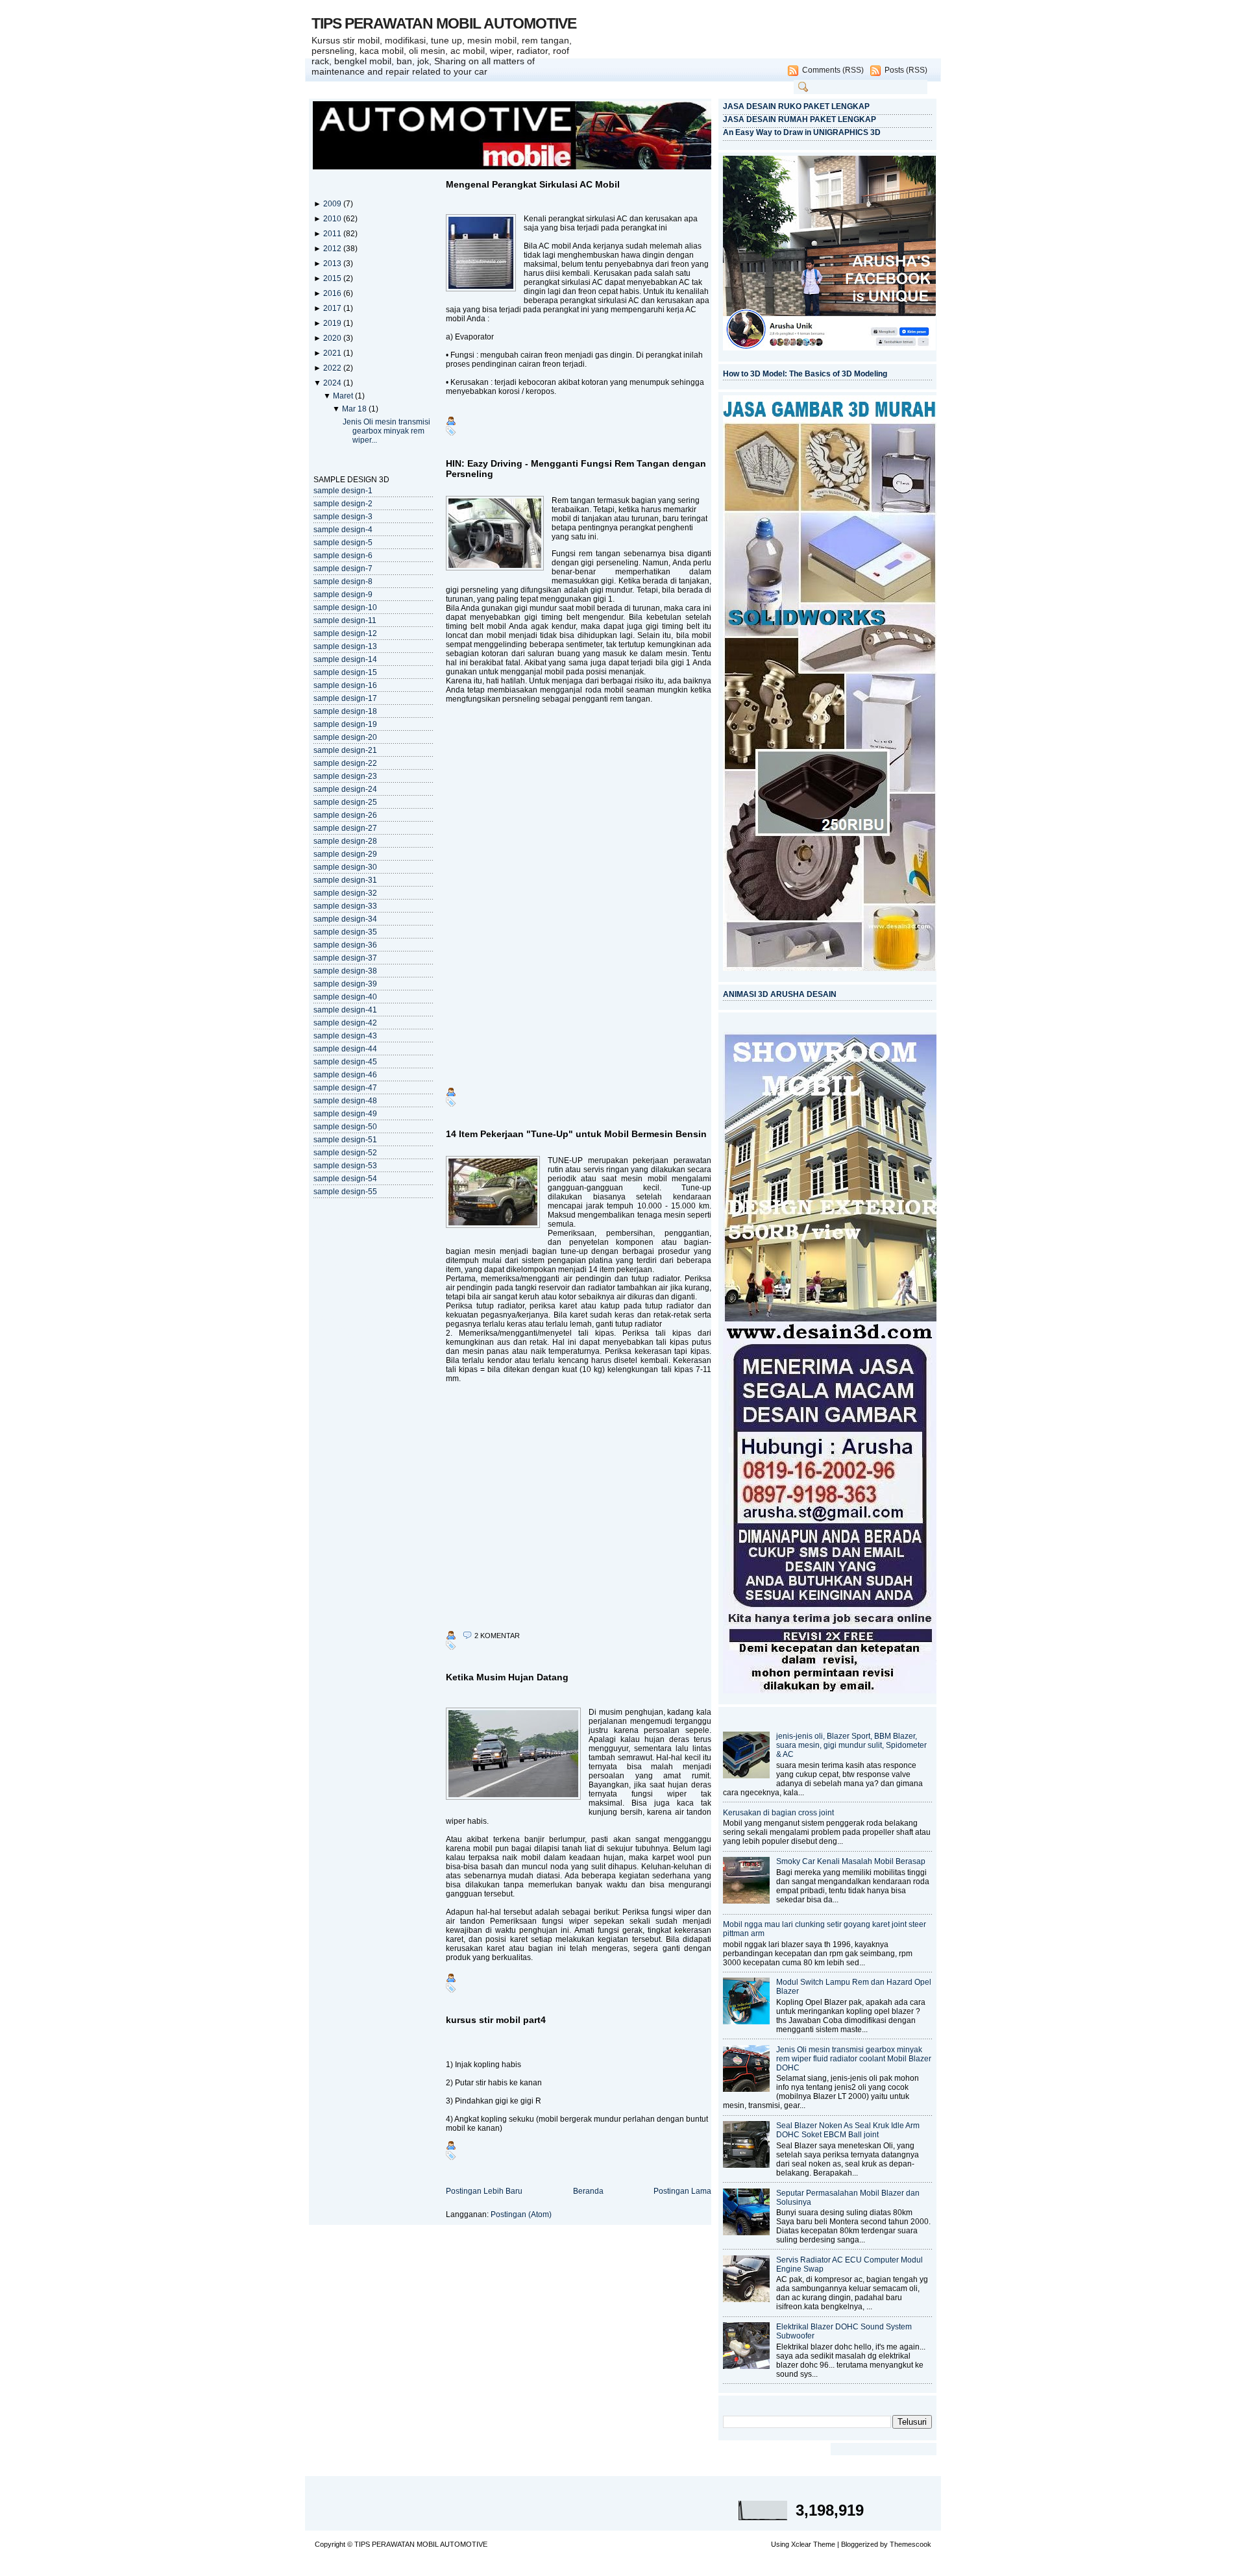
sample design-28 (345, 841)
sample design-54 (345, 1179)
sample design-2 (343, 504)
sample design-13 (345, 646)
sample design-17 (345, 698)
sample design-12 (345, 633)
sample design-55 (345, 1192)
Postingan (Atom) (521, 2214)
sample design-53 (345, 1166)
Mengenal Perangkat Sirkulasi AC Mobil (533, 184)
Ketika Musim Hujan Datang (507, 1677)
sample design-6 (343, 556)
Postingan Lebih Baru (484, 2191)
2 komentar (497, 1636)
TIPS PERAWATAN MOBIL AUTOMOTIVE (444, 23)
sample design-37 (345, 958)
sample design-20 (345, 737)
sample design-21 (345, 750)
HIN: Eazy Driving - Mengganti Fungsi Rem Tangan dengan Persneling (576, 469)
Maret (344, 396)
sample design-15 (345, 672)
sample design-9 (343, 595)
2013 (333, 264)
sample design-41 (345, 1010)
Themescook (910, 2544)
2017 (333, 308)
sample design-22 (345, 763)
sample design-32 (345, 893)
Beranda (588, 2191)
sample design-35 (345, 932)
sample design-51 (345, 1140)
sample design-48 (345, 1101)
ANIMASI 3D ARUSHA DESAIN (780, 994)
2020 (333, 338)
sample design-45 (345, 1062)
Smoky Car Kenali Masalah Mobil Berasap (851, 1861)
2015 (333, 278)
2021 (333, 353)
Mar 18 (355, 409)
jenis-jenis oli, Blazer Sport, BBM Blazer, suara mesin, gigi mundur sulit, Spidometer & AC (851, 1745)
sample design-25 (345, 802)
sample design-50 (345, 1127)
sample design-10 (345, 607)
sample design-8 (343, 582)
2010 (333, 219)
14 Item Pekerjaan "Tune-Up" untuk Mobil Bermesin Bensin (576, 1134)
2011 (333, 234)
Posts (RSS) (906, 70)
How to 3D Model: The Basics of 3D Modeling (805, 374)
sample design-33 (345, 906)
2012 (333, 249)
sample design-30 (345, 867)
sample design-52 (345, 1153)
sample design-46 (345, 1075)
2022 (333, 368)
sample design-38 (345, 971)
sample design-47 (345, 1088)
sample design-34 (345, 919)
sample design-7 (343, 569)
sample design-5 (343, 543)
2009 (333, 204)
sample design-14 (345, 659)
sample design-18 (345, 711)
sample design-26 (345, 815)
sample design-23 (345, 776)
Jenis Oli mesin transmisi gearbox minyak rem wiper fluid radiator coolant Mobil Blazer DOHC (854, 2059)
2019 (333, 323)
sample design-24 (345, 789)
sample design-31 (345, 880)
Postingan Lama (682, 2191)
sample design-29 (345, 854)
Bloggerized (860, 2544)
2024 (333, 383)
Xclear (801, 2544)
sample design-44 (345, 1049)
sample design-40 (345, 997)
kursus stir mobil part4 (496, 2020)
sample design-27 (345, 828)
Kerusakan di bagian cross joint (778, 1813)
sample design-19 (345, 724)
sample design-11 (345, 620)
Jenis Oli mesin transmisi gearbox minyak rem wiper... (386, 431)
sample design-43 (345, 1036)
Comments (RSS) (833, 70)
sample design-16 (345, 685)
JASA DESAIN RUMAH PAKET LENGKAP (800, 119)
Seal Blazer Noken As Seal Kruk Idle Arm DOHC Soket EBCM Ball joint (848, 2130)
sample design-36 (345, 945)
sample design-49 (345, 1114)
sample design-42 (345, 1023)
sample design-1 (343, 491)
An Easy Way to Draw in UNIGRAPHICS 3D (802, 132)
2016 (333, 293)
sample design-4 (343, 530)
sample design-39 (345, 984)
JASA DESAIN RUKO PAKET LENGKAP (796, 106)
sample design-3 (343, 517)
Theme (824, 2544)
